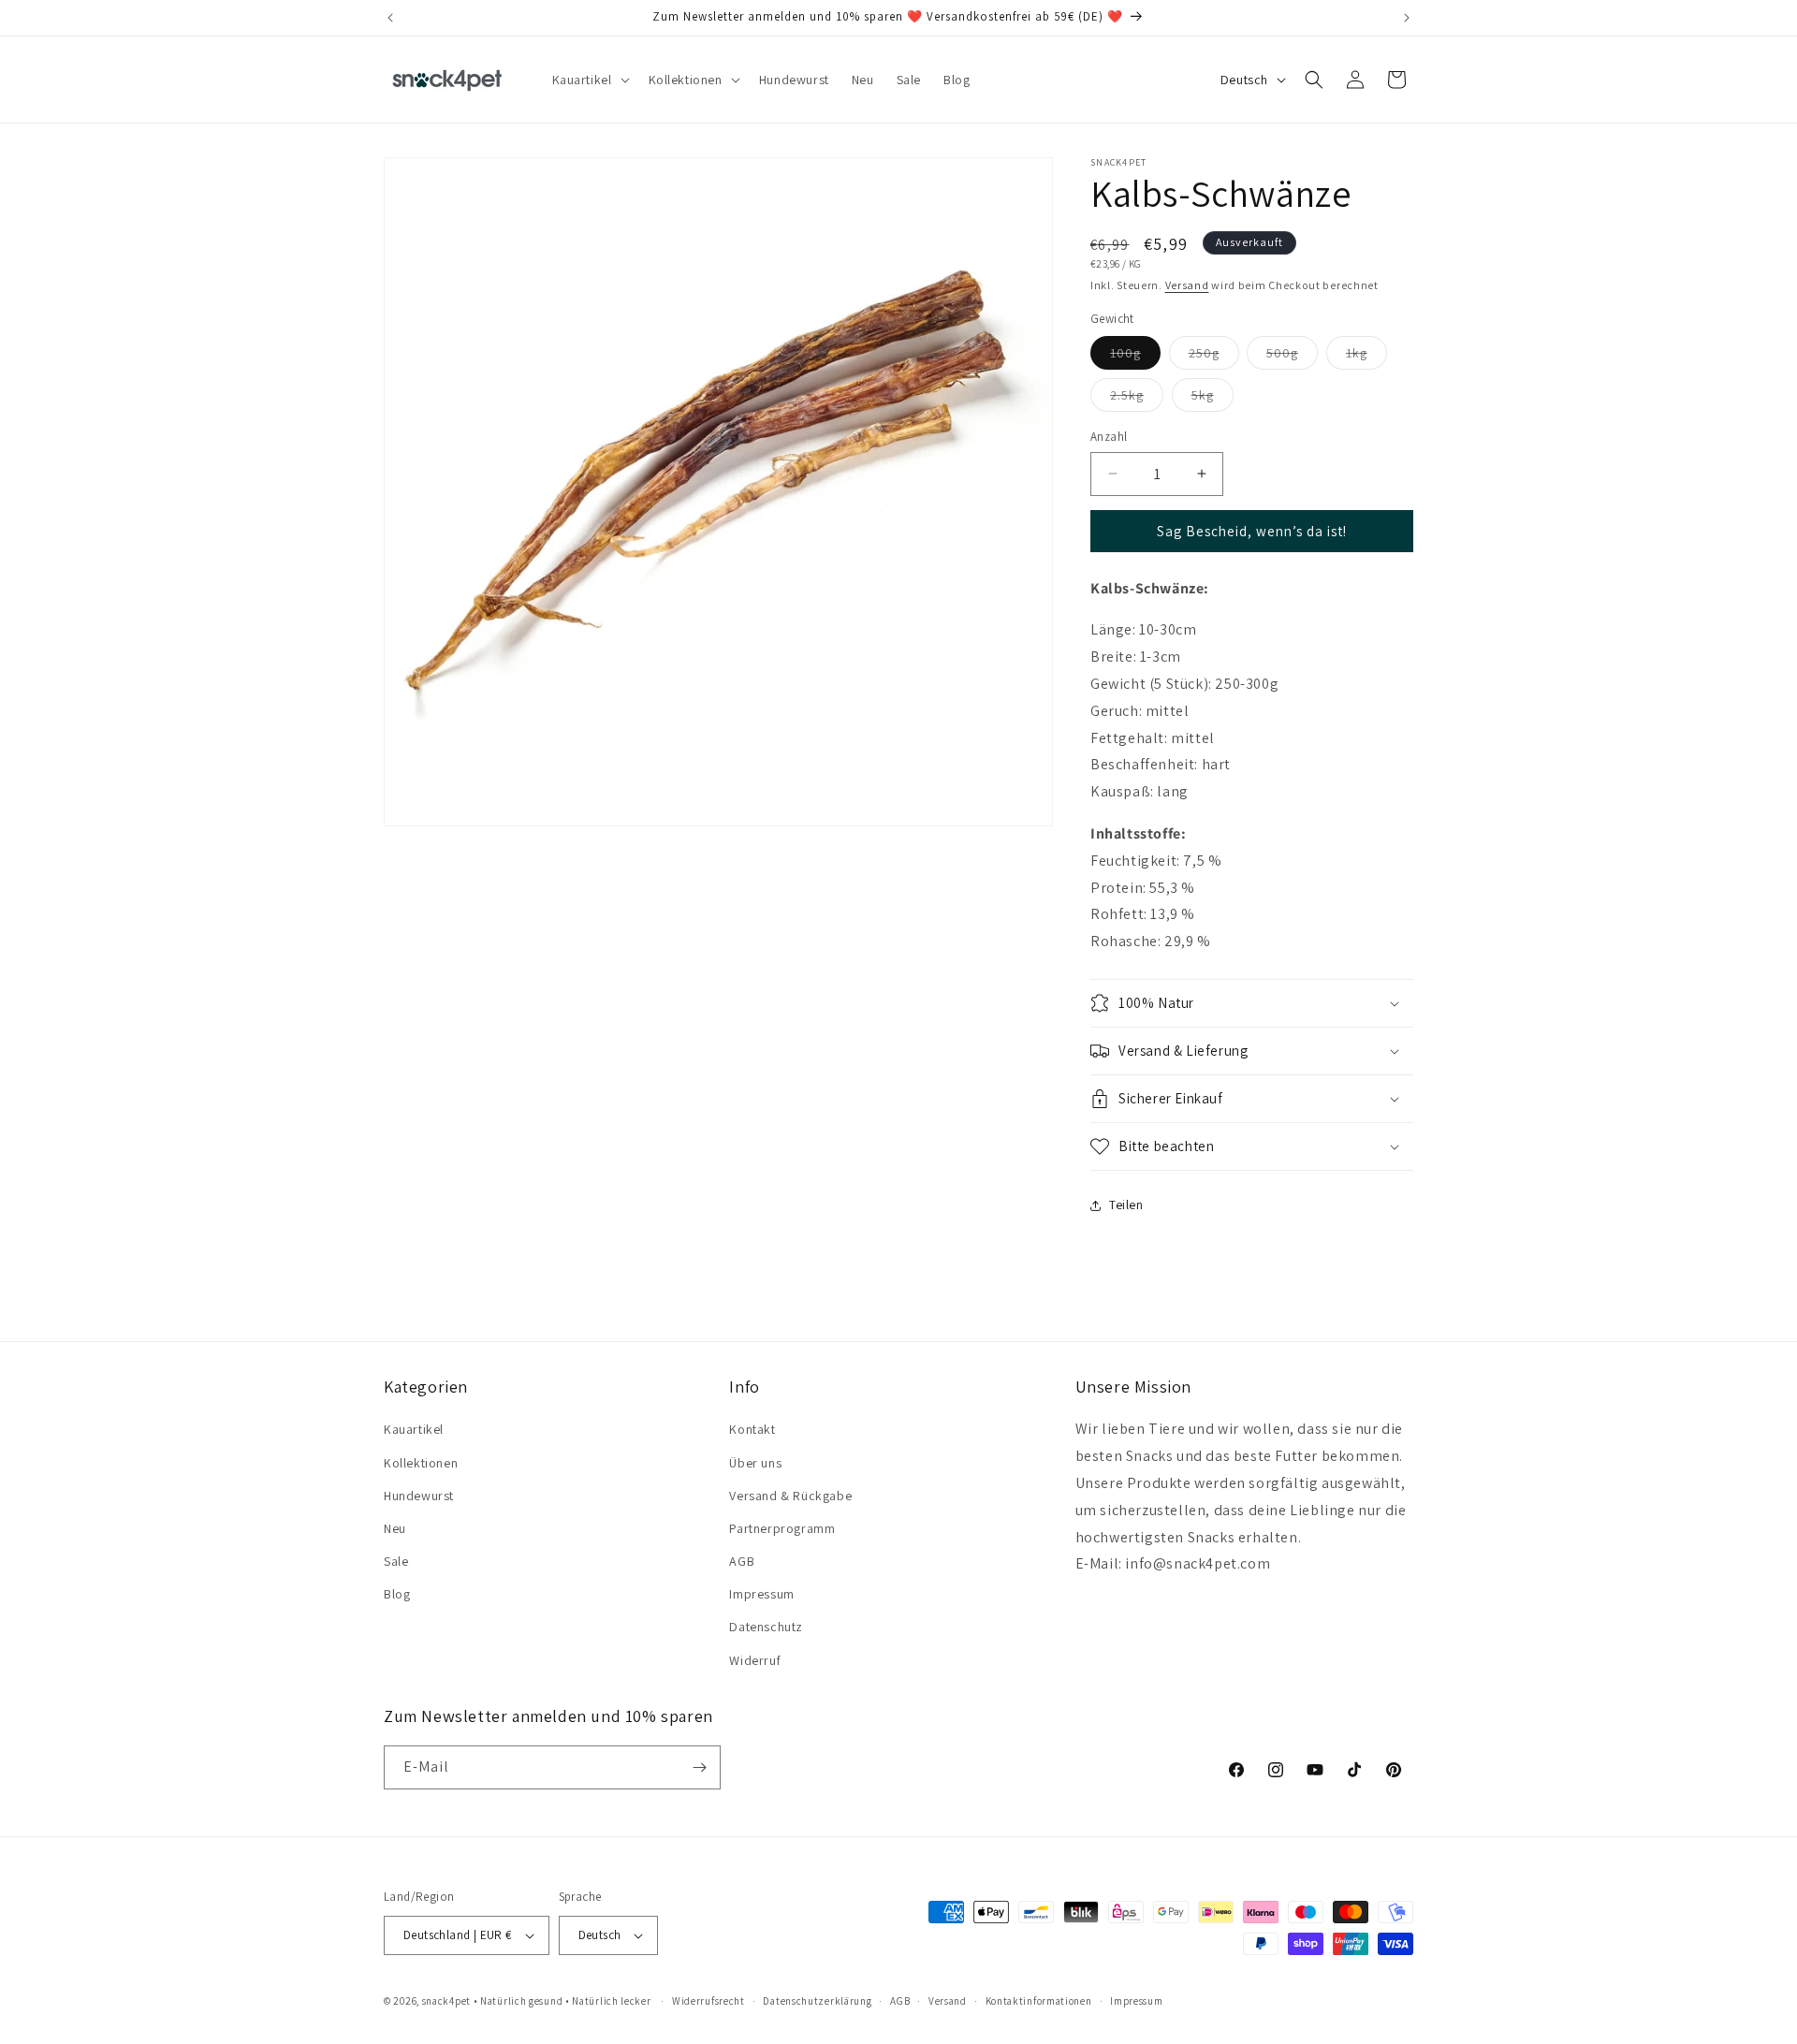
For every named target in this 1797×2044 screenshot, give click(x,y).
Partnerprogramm (782, 1528)
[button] (589, 80)
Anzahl (1109, 437)
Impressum (761, 1594)
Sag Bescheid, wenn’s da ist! (1252, 531)
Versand (1187, 285)
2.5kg (1137, 399)
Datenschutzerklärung (817, 2001)
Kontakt (752, 1429)
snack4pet (446, 2001)
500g (1292, 357)
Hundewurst (419, 1496)
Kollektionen (421, 1463)
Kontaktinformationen (1039, 2001)
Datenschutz (766, 1627)
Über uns (755, 1463)
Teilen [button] (1126, 1204)
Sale (396, 1561)
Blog (397, 1594)
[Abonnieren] (699, 1767)
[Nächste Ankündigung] (1407, 18)
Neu (395, 1528)
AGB (742, 1561)
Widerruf (755, 1660)
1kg (1366, 357)
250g (1214, 357)
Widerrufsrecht (709, 2001)
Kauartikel (414, 1429)
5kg (1213, 399)
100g (1135, 357)
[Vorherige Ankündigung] (390, 18)
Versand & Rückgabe (790, 1496)
